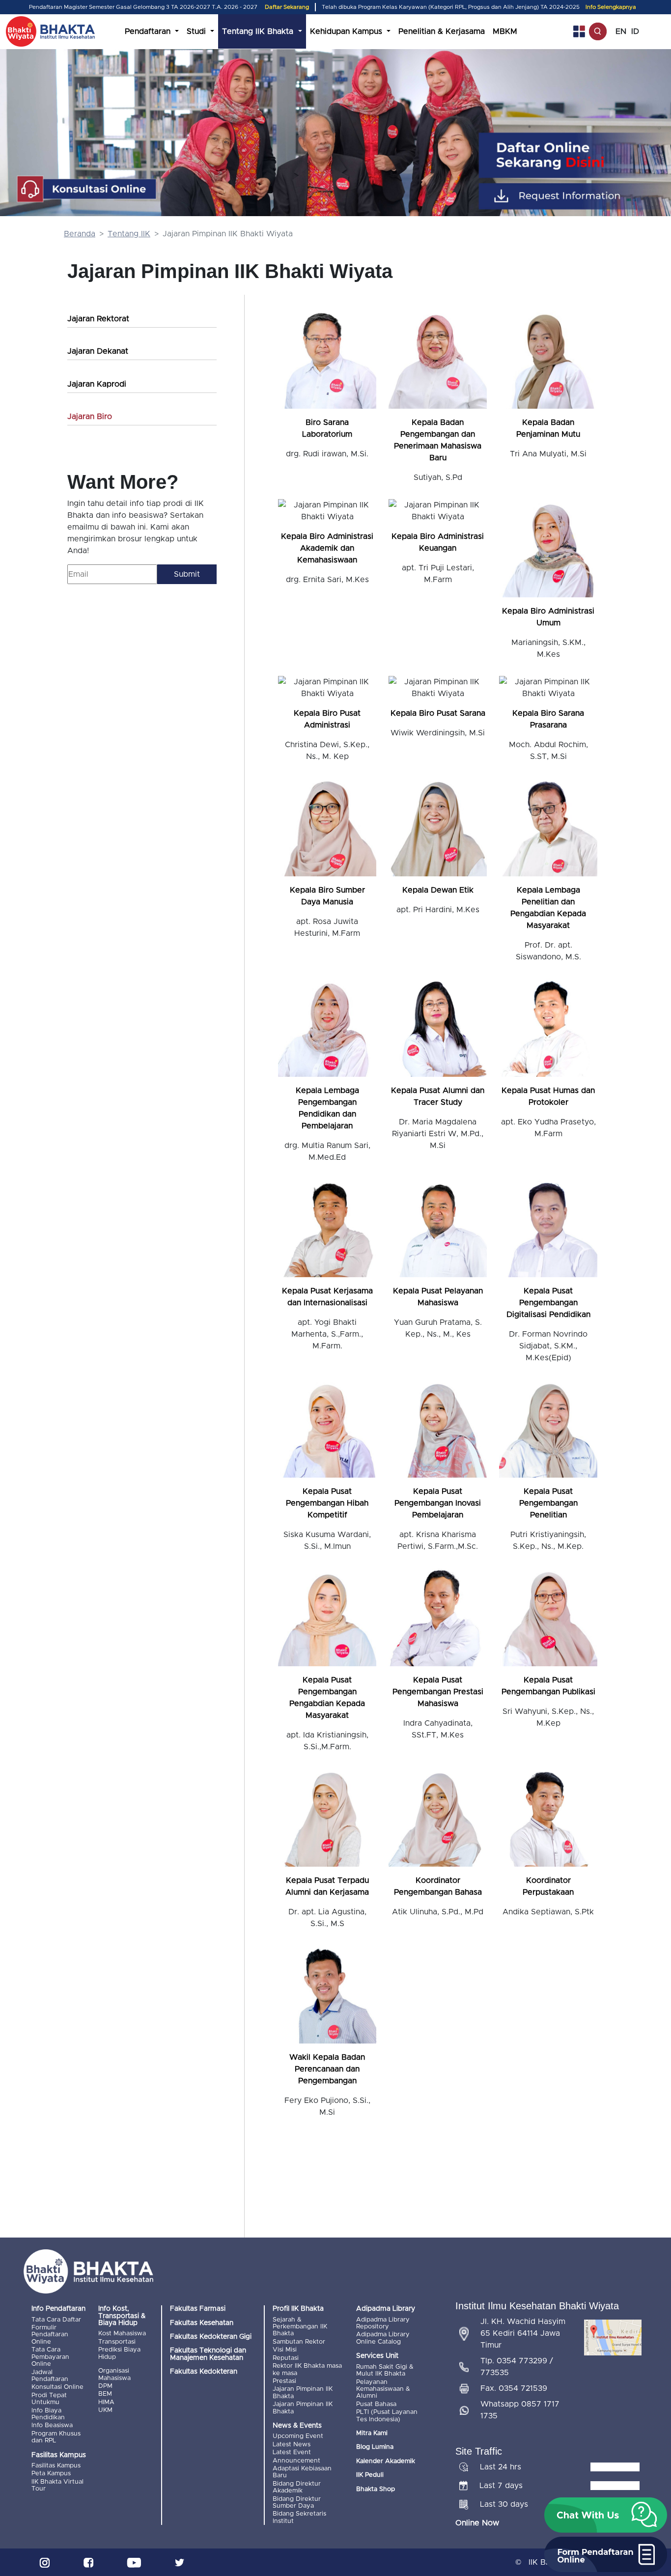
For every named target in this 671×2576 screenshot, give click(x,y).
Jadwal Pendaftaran (50, 2376)
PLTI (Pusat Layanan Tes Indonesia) (387, 2416)
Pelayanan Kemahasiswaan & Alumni (383, 2389)
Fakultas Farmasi (198, 2309)
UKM (105, 2410)
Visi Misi (285, 2350)
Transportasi (117, 2342)
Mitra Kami (372, 2433)
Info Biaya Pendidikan (48, 2414)
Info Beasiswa (52, 2425)
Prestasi (284, 2381)
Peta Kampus (51, 2474)
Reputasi (286, 2358)
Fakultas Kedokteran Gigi (211, 2337)
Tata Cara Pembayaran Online (50, 2357)
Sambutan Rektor (299, 2342)
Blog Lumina (375, 2447)
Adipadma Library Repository (383, 2323)
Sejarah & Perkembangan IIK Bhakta (300, 2327)
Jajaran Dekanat (98, 351)
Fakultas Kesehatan (202, 2323)
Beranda (80, 234)
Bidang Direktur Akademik (297, 2487)
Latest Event (292, 2452)
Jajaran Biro (90, 417)
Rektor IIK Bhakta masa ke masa (307, 2369)
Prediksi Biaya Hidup (119, 2353)
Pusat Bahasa (376, 2404)
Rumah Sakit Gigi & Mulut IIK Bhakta (385, 2370)
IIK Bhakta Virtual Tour (57, 2485)
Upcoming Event (298, 2436)
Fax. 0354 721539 (514, 2388)
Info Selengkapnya (611, 7)
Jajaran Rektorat (98, 319)
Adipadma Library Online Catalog (383, 2338)
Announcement (296, 2461)
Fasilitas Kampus (56, 2466)
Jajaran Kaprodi (97, 384)
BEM (105, 2394)
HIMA (106, 2402)
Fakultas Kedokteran (204, 2372)
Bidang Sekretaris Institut (299, 2517)
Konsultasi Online (57, 2387)
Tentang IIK (129, 234)
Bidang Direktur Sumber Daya (297, 2503)
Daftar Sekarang (287, 7)
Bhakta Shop (376, 2489)
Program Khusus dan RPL (56, 2437)
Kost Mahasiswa (122, 2334)
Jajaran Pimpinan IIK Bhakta (303, 2393)
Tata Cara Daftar (56, 2320)
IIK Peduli (370, 2475)
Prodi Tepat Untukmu (49, 2399)
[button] (606, 2515)
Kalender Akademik (386, 2461)
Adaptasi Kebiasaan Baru (302, 2472)
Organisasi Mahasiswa (114, 2374)
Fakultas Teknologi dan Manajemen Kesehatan (208, 2354)
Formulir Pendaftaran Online (50, 2335)
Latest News (292, 2445)
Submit (187, 574)
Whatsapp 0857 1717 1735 (520, 2410)
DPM (105, 2386)
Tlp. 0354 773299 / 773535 (517, 2367)
